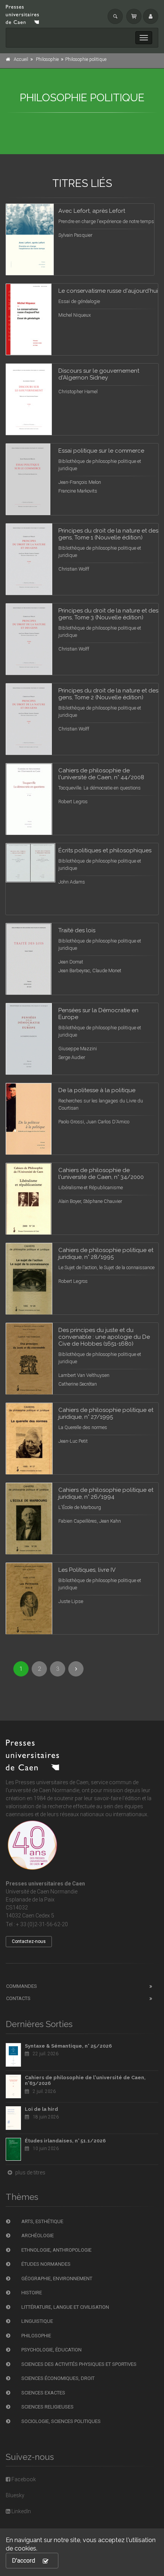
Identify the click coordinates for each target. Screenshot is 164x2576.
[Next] (76, 1669)
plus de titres (30, 2172)
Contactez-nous (29, 1941)
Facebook (23, 2479)
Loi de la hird (41, 2109)
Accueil (21, 59)
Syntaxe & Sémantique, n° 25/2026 (68, 2046)
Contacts (18, 1998)
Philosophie (47, 59)
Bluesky (15, 2495)
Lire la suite (120, 219)
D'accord (23, 2561)
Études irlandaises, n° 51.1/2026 (65, 2141)
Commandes (22, 1986)
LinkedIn (21, 2511)
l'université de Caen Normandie (43, 1790)
